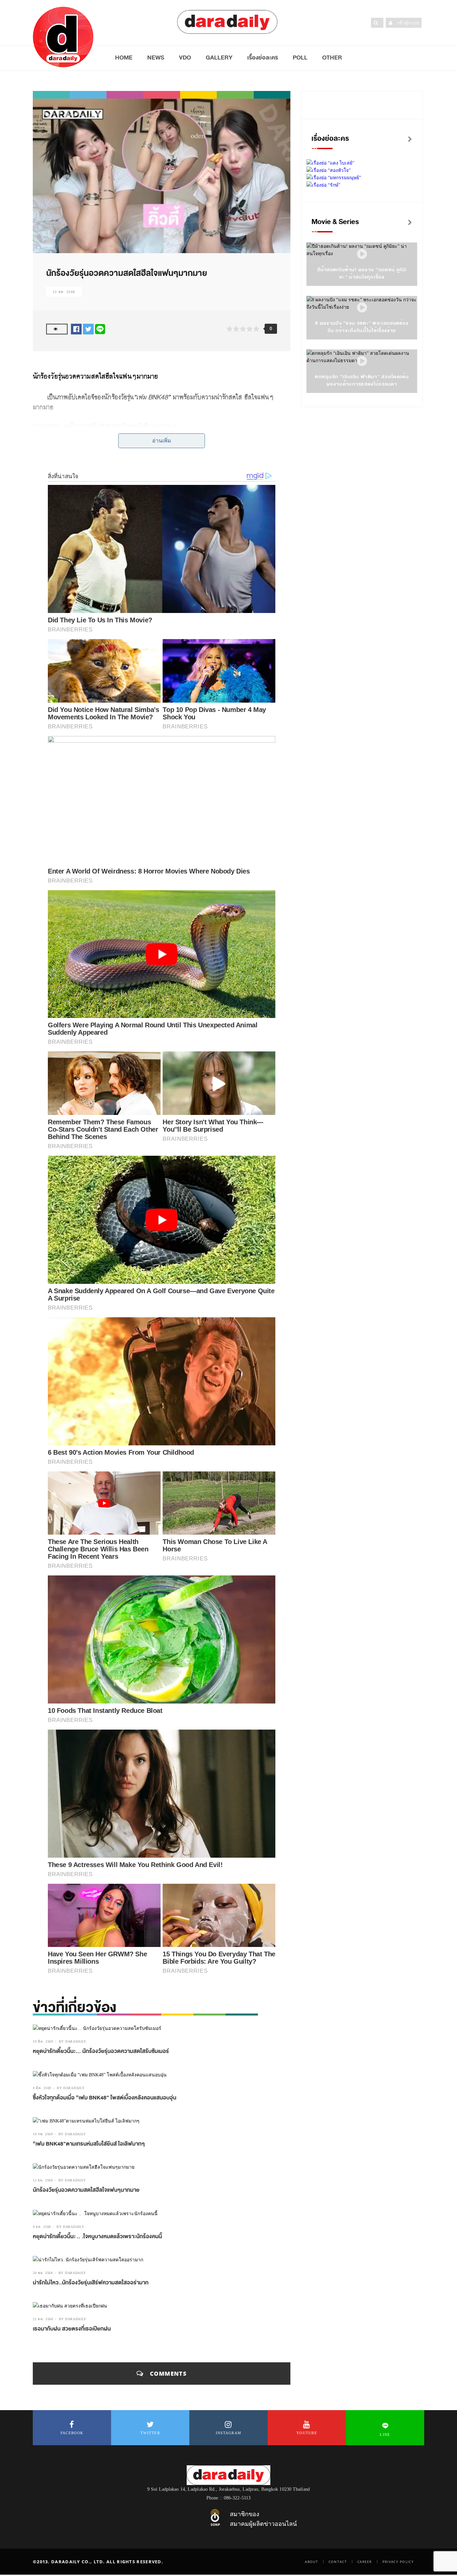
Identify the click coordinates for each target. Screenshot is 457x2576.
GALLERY (219, 58)
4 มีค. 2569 (42, 2088)
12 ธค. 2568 (64, 292)
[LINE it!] (100, 329)
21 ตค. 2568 (43, 2319)
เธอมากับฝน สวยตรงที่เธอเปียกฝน (72, 2329)
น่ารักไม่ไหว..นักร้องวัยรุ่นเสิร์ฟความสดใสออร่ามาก (91, 2283)
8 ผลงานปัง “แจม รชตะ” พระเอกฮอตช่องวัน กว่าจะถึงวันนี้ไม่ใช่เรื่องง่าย (362, 327)
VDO (185, 58)
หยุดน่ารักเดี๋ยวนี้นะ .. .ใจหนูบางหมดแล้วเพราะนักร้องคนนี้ (97, 2237)
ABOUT (311, 2562)
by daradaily (73, 2041)
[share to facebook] (76, 329)
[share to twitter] (88, 329)
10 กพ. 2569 (43, 2134)
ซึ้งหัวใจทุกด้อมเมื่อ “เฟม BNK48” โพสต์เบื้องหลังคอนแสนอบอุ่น (105, 2098)
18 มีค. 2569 (43, 2041)
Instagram (229, 2433)
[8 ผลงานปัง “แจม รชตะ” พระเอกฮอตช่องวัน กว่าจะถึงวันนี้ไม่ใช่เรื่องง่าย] (362, 308)
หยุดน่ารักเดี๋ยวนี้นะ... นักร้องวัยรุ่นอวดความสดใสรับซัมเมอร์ (101, 2051)
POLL (300, 58)
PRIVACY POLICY (398, 2562)
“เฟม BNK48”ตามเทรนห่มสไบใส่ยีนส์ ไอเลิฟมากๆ (89, 2144)
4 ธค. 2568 (42, 2227)
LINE (385, 2435)
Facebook (72, 2433)
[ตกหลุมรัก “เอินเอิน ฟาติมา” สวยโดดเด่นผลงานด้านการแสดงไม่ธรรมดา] (362, 361)
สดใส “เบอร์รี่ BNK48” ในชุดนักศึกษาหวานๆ (120, 426)
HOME (124, 58)
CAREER (365, 2562)
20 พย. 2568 (43, 2273)
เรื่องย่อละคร (263, 58)
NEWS (156, 58)
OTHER (332, 58)
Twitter (150, 2433)
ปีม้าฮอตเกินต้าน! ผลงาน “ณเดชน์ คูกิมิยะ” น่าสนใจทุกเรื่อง (362, 273)
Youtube (307, 2433)
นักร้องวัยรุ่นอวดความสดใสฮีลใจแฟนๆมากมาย (86, 2190)
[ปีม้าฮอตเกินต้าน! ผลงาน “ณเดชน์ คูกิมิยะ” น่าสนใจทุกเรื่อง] (362, 254)
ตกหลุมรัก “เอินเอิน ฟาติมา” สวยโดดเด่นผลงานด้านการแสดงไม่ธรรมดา (362, 380)
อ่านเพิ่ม (162, 441)
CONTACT (338, 2562)
